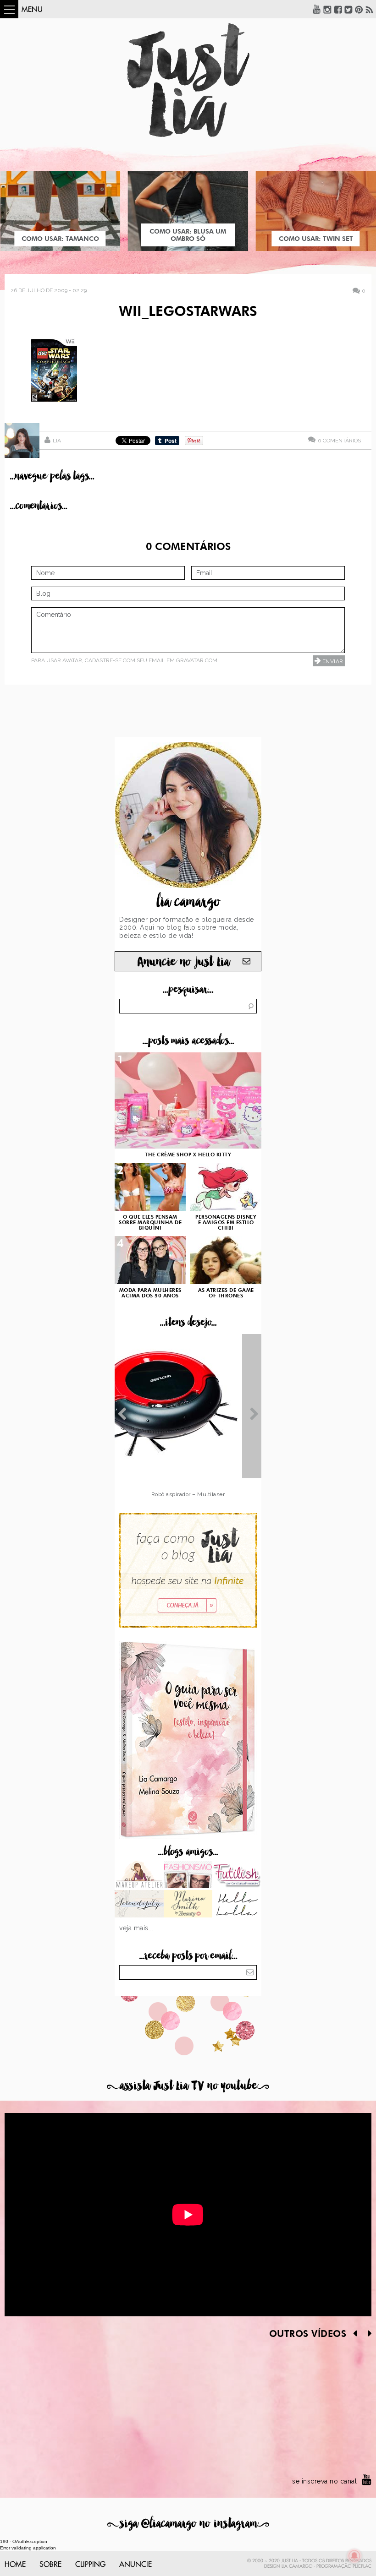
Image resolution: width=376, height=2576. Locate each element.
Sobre (50, 2565)
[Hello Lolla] (237, 1905)
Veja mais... (136, 1928)
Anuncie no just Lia (183, 962)
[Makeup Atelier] (139, 1876)
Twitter (348, 9)
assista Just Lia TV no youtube (188, 2086)
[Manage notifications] (354, 2556)
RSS (370, 9)
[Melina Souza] (139, 1905)
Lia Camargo (297, 2566)
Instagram (327, 9)
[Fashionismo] (188, 1876)
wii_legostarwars (188, 312)
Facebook (338, 9)
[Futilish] (237, 1876)
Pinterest (359, 9)
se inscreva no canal (324, 2481)
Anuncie (135, 2565)
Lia (57, 441)
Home (15, 2565)
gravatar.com (197, 660)
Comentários (339, 440)
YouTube (317, 9)
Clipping (90, 2565)
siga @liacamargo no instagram (188, 2524)
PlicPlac (362, 2566)
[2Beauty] (188, 1905)
